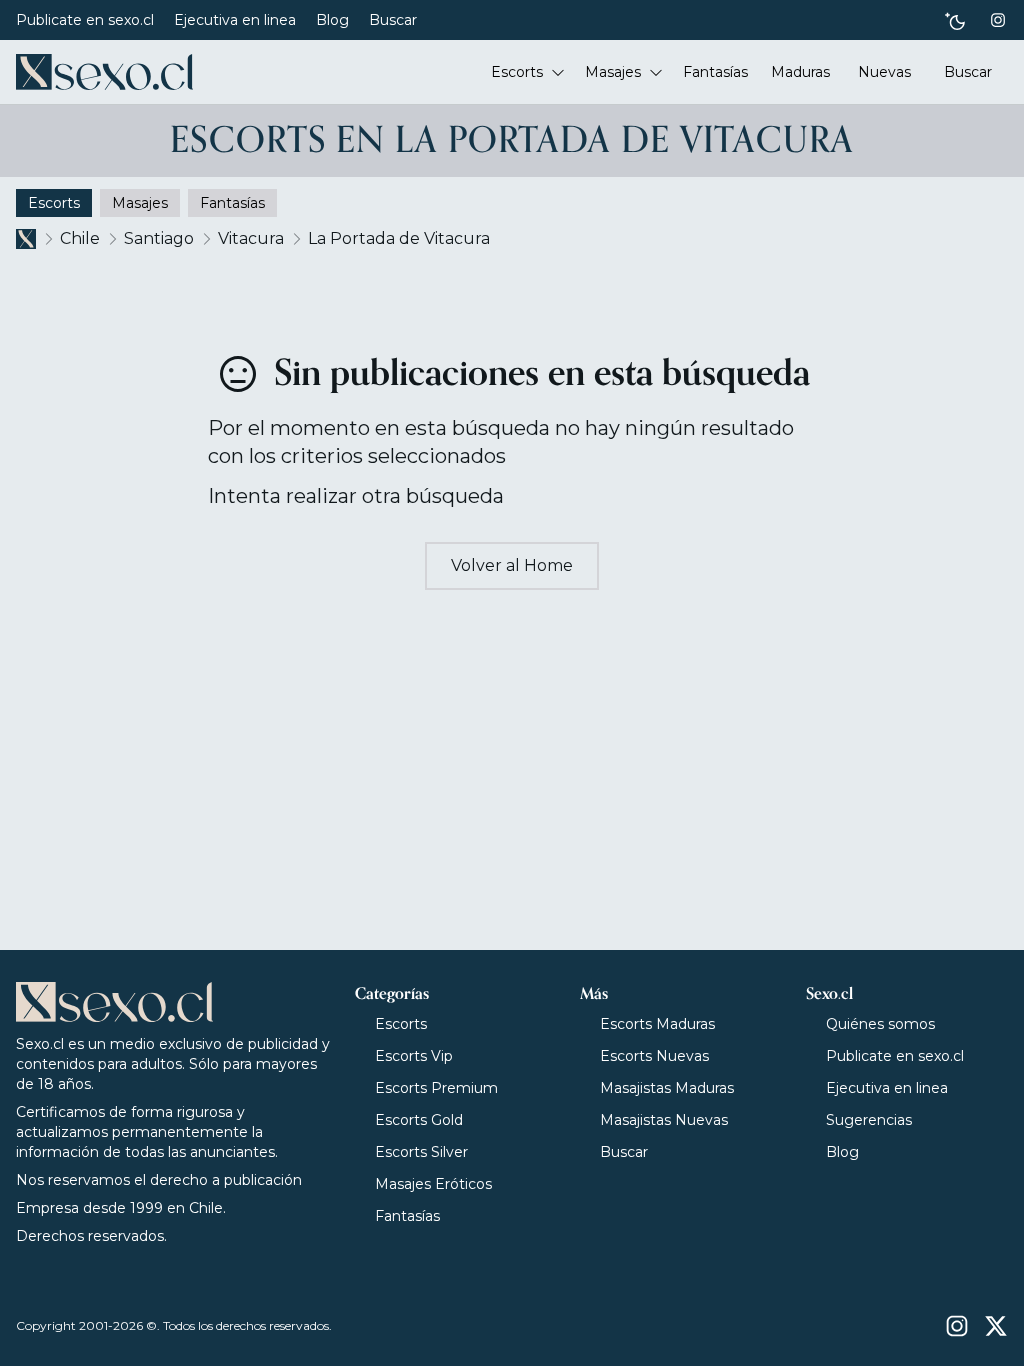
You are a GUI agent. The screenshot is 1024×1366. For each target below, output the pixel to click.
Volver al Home (512, 565)
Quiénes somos (880, 1024)
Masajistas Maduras (667, 1088)
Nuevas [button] (884, 72)
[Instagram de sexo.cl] (998, 20)
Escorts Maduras (657, 1024)
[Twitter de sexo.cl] (996, 1326)
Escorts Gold (419, 1120)
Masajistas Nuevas (664, 1120)
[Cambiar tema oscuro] (955, 20)
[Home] (104, 72)
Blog (332, 20)
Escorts (401, 1024)
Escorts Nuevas (654, 1056)
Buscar (393, 20)
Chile (80, 238)
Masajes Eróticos (433, 1184)
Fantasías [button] (715, 72)
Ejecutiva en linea (235, 20)
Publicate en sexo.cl (85, 20)
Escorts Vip (414, 1056)
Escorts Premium (436, 1088)
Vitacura (251, 238)
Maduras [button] (800, 72)
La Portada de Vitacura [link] (399, 238)
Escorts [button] (517, 72)
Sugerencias (869, 1120)
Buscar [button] (968, 72)
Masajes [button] (613, 72)
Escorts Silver (421, 1152)
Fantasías (407, 1216)
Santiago (159, 238)
